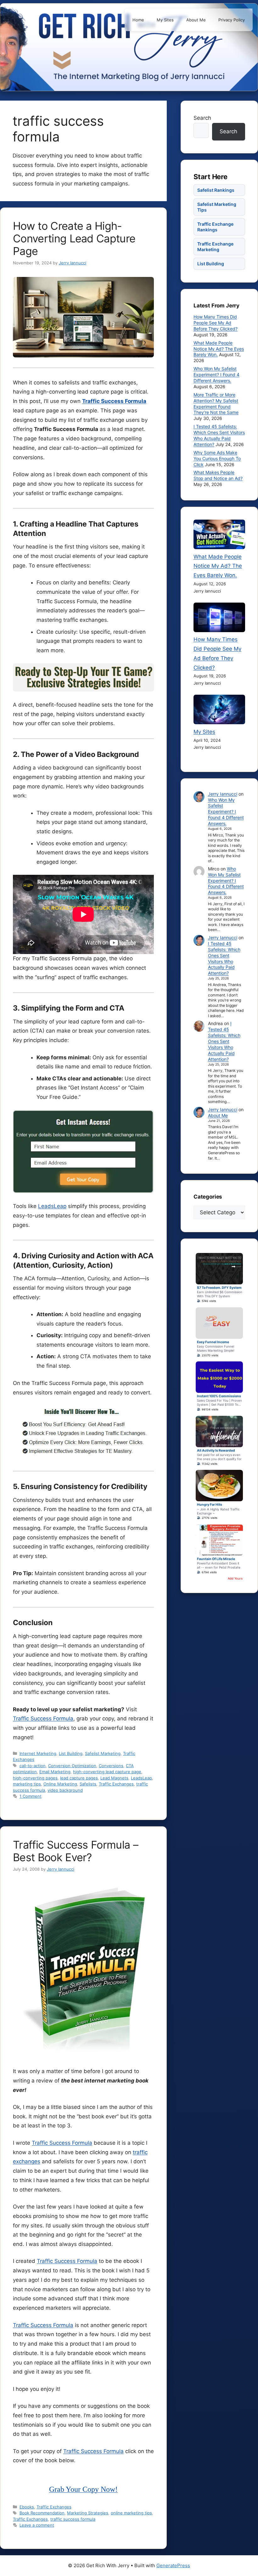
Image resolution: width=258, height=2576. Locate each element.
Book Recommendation (42, 2513)
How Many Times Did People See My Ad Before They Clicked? (216, 323)
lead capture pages (79, 1778)
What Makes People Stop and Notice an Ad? (218, 475)
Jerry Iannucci (223, 794)
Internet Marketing (38, 1753)
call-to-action (33, 1766)
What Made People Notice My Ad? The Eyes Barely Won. (219, 349)
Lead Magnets (114, 1778)
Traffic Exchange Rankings (215, 227)
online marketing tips (131, 2513)
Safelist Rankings (216, 190)
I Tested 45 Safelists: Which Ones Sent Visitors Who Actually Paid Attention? (219, 435)
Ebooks (27, 2507)
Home (138, 20)
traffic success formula (73, 2519)
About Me (196, 20)
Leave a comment (37, 2525)
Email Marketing (55, 1772)
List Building (71, 1753)
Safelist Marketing (103, 1753)
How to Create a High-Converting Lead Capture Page (74, 238)
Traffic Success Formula (114, 401)
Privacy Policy (232, 20)
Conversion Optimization (72, 1766)
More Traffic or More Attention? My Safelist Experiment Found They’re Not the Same (216, 404)
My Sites (165, 20)
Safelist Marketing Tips (217, 207)
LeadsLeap (52, 1206)
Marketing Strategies (88, 2513)
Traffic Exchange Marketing (215, 247)
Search (202, 118)
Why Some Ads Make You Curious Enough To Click (217, 458)
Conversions (111, 1766)
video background (65, 1790)
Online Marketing (60, 1784)
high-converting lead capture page (107, 1772)
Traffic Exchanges (116, 1784)
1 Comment (31, 1796)
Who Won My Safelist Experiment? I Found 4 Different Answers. (216, 375)
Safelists (88, 1784)
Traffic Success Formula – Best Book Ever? (76, 1851)
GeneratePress (173, 2565)
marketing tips (27, 1784)
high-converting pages (35, 1778)
